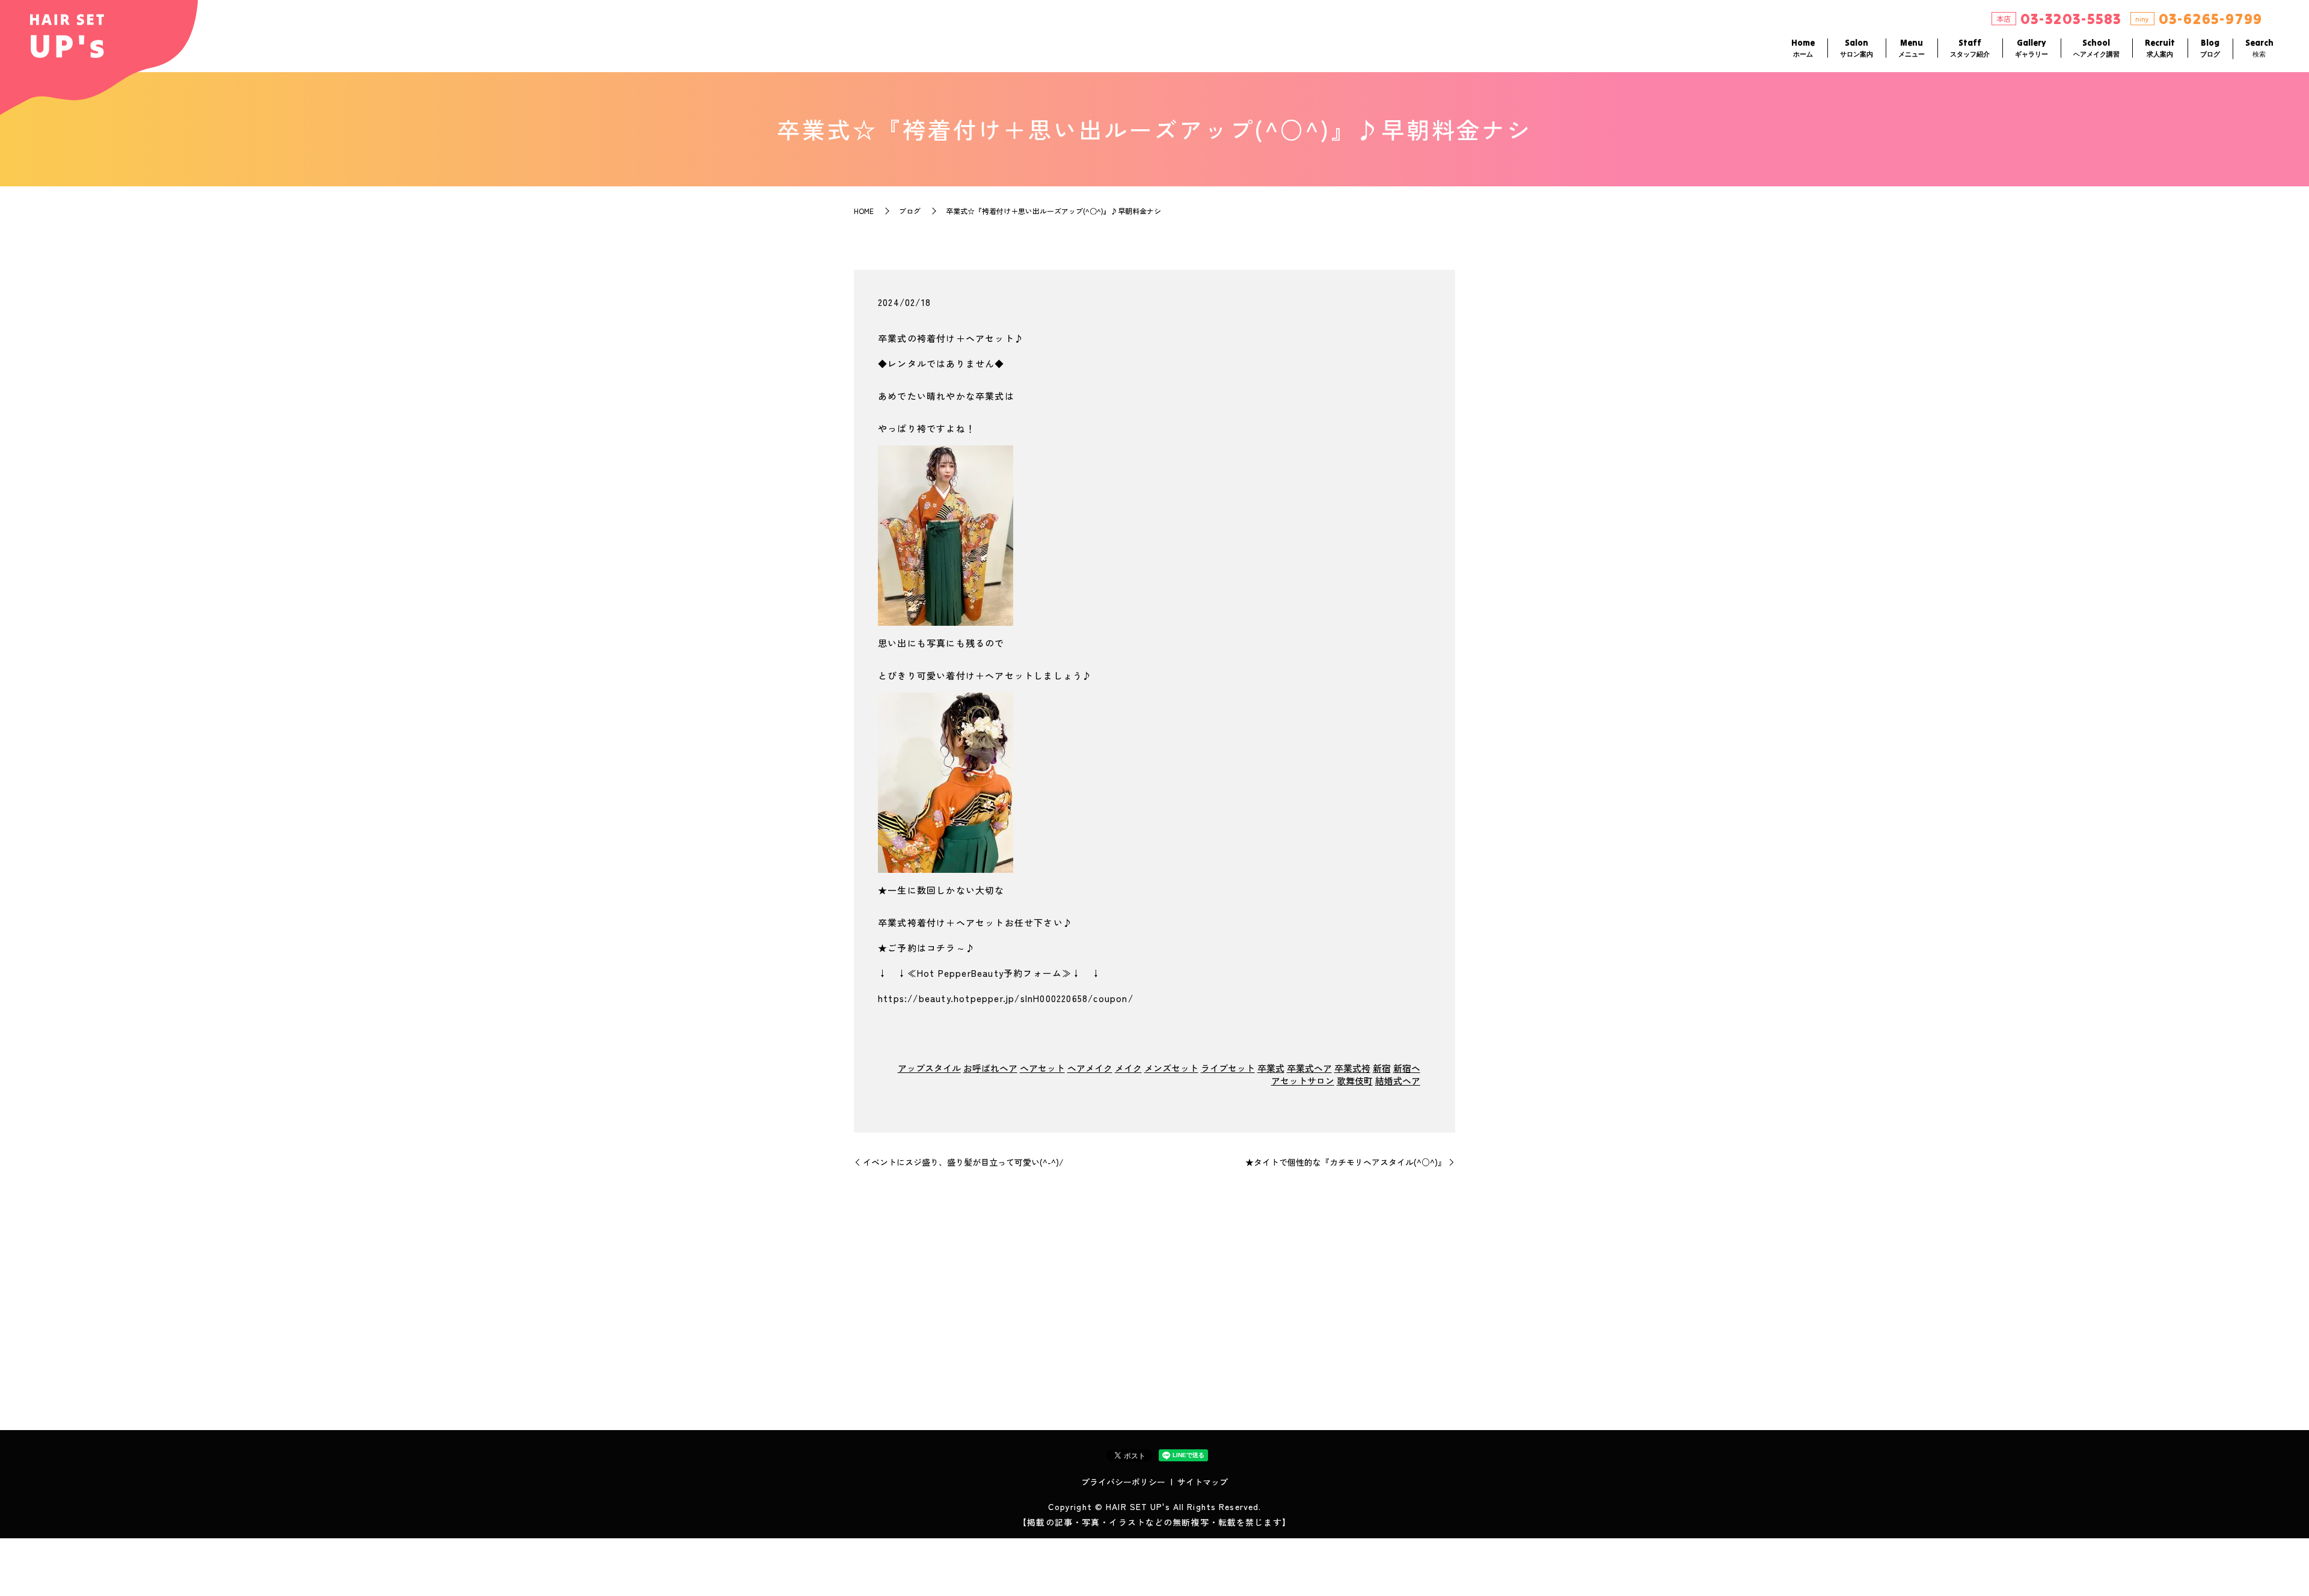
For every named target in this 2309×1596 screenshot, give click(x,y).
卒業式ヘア (1309, 1068)
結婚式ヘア (1398, 1081)
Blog (2210, 48)
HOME (864, 211)
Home (1803, 48)
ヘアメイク (1090, 1068)
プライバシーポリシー (1123, 1482)
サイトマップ (1203, 1482)
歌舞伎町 (1355, 1081)
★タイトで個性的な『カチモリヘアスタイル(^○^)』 (1346, 1162)
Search (2259, 48)
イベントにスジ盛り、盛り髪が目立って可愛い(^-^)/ (963, 1162)
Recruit (2160, 48)
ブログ (910, 211)
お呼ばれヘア (990, 1068)
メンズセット (1171, 1068)
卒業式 (1271, 1068)
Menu (1912, 48)
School (2096, 48)
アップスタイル (929, 1068)
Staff (1970, 48)
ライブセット (1228, 1068)
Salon (1857, 48)
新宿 (1382, 1068)
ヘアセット (1042, 1068)
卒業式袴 (1352, 1068)
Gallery (2031, 48)
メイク (1128, 1068)
